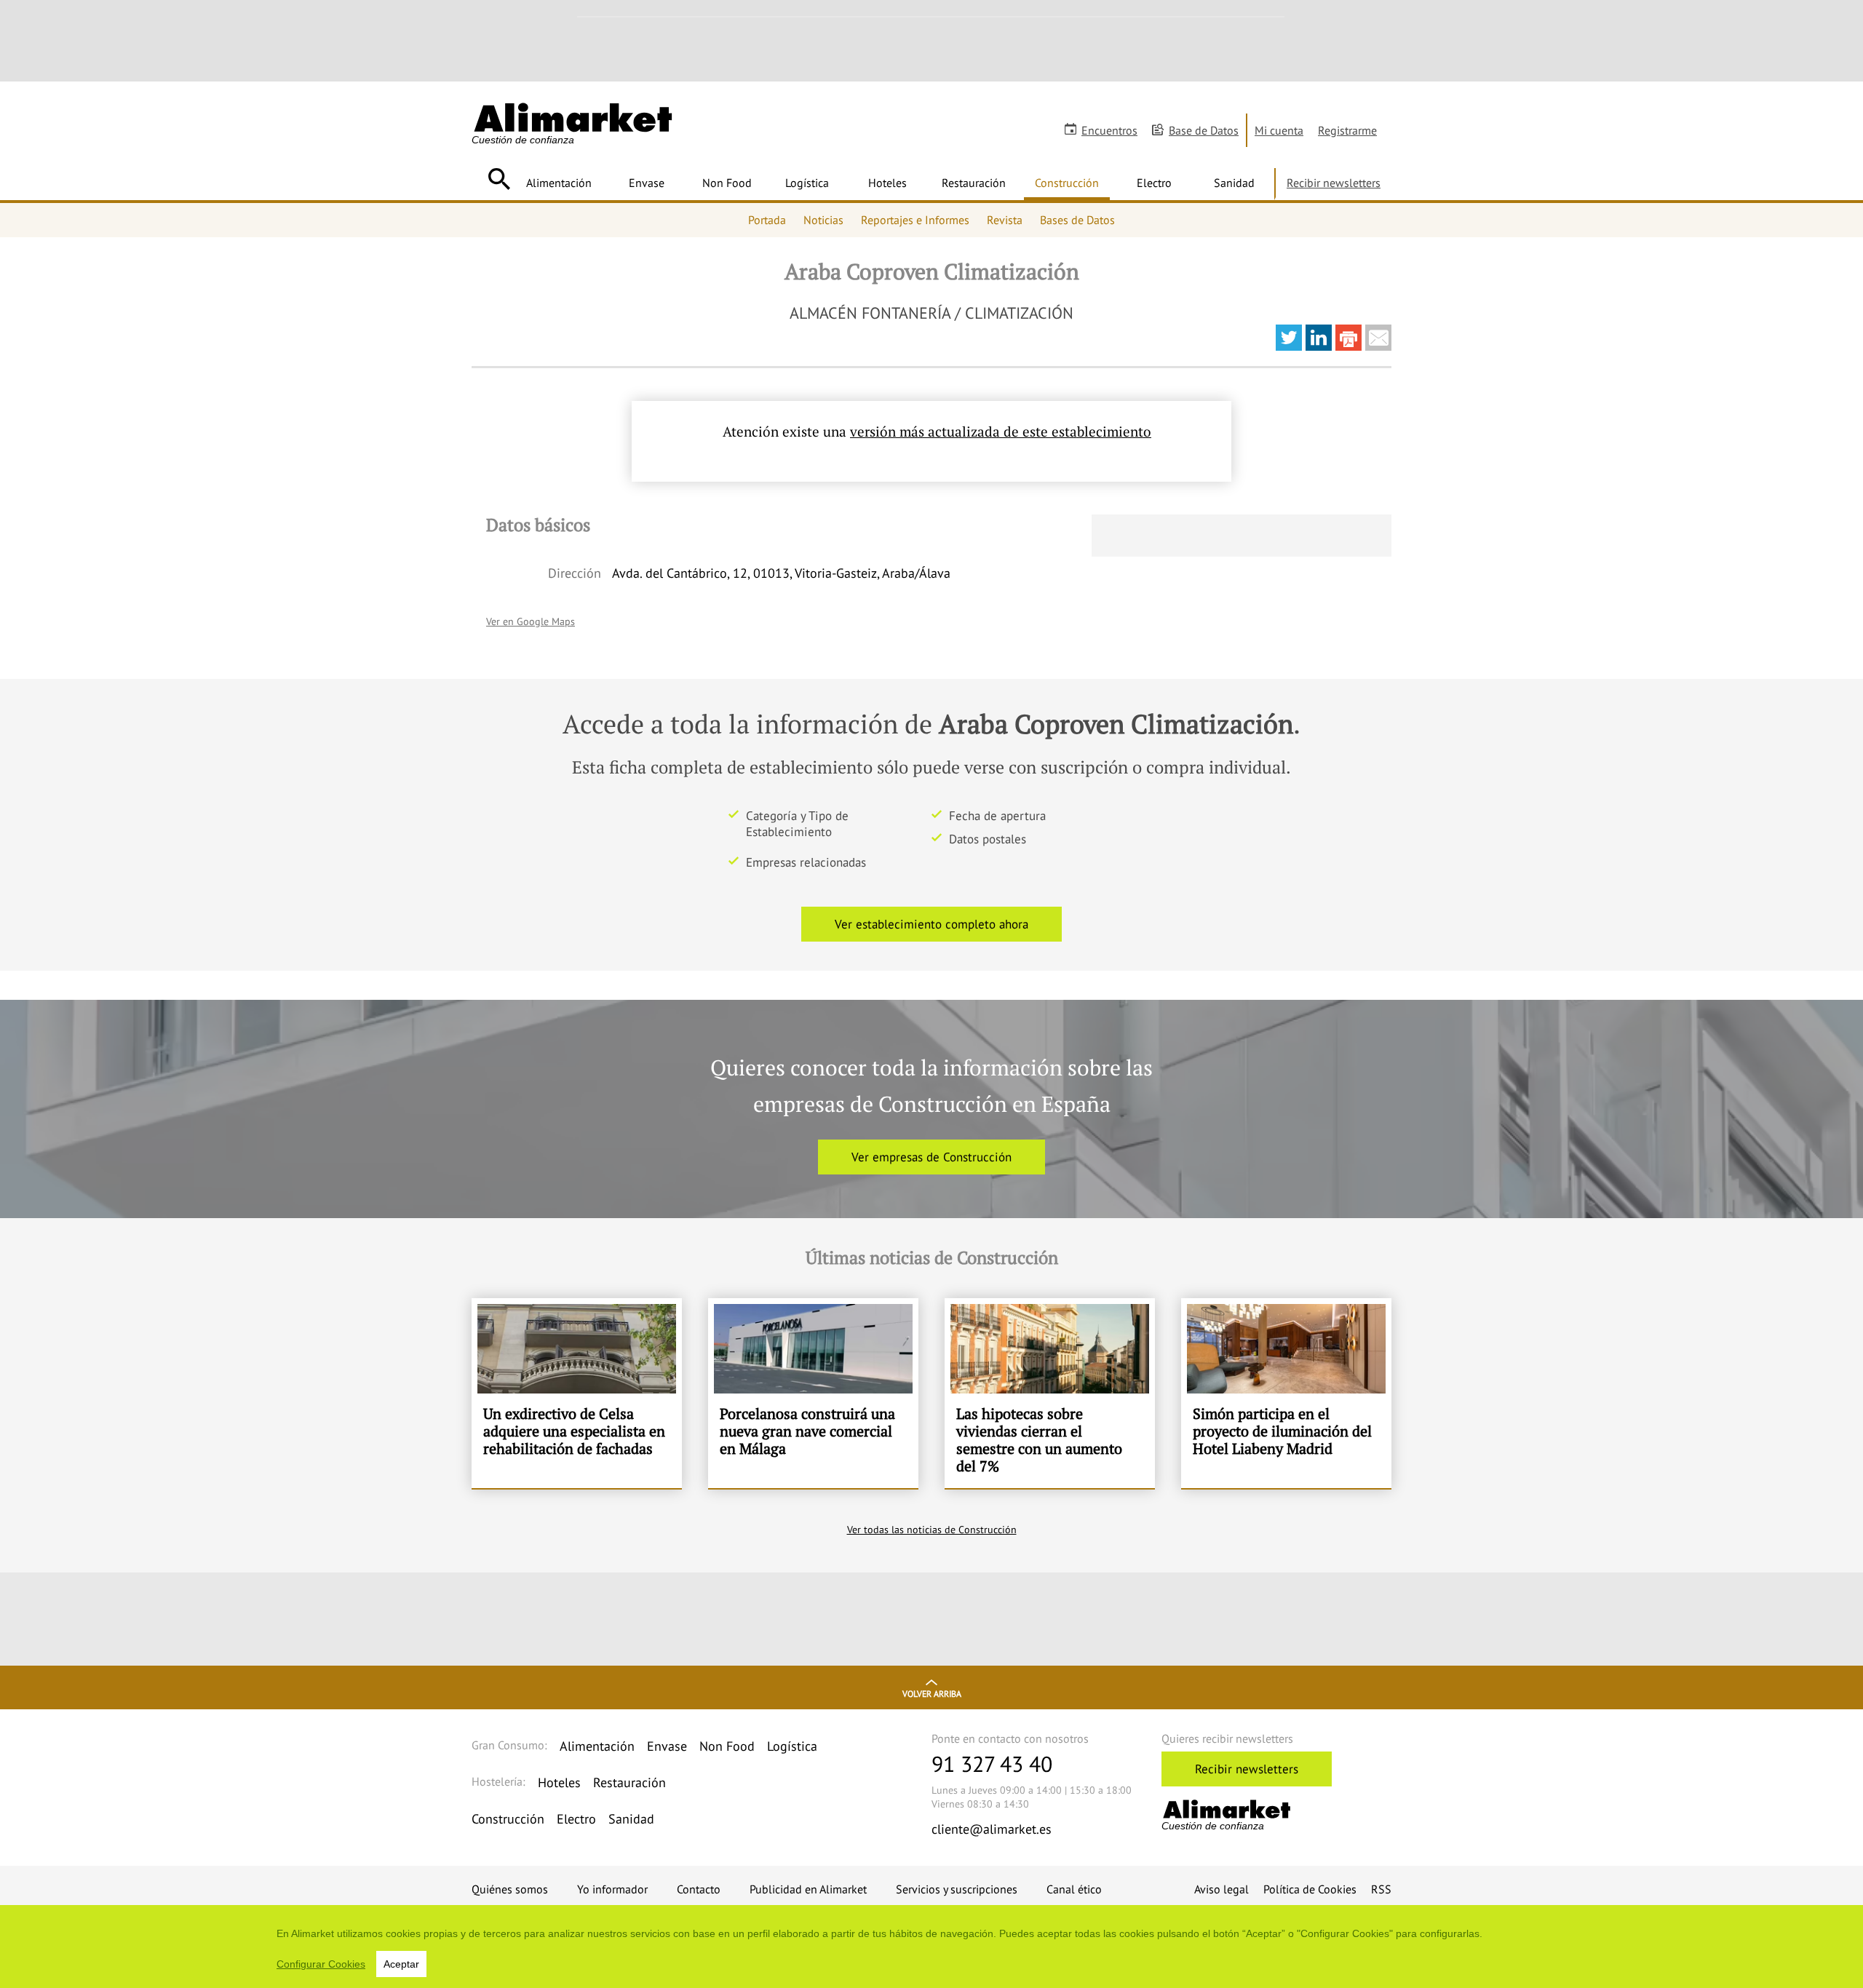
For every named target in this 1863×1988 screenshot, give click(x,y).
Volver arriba (932, 1694)
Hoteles (887, 183)
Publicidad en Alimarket (808, 1889)
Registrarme (1347, 130)
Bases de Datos (1077, 220)
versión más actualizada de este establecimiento (1001, 431)
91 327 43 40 (992, 1764)
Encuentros (1109, 130)
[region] (931, 1947)
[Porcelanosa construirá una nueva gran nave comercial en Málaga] (813, 1393)
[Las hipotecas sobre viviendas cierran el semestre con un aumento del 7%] (1050, 1393)
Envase (647, 183)
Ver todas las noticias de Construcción (932, 1530)
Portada (767, 220)
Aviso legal (1222, 1889)
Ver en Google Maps (531, 621)
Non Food (727, 183)
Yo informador (612, 1889)
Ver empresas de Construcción (931, 1157)
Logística (807, 183)
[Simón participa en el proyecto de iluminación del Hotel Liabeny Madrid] (1286, 1393)
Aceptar (401, 1964)
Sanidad (1234, 183)
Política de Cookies (1310, 1889)
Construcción (1067, 183)
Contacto (699, 1889)
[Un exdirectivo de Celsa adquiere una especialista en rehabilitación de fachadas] (577, 1393)
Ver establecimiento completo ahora (931, 924)
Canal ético (1074, 1889)
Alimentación (559, 183)
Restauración (974, 183)
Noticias (823, 220)
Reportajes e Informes (915, 220)
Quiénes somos (510, 1889)
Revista (1005, 220)
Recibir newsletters (1334, 183)
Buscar (499, 179)
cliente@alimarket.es (992, 1829)
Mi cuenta (1279, 130)
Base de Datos (1204, 130)
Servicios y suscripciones (957, 1889)
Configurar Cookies (321, 1964)
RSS (1381, 1889)
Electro (1154, 183)
